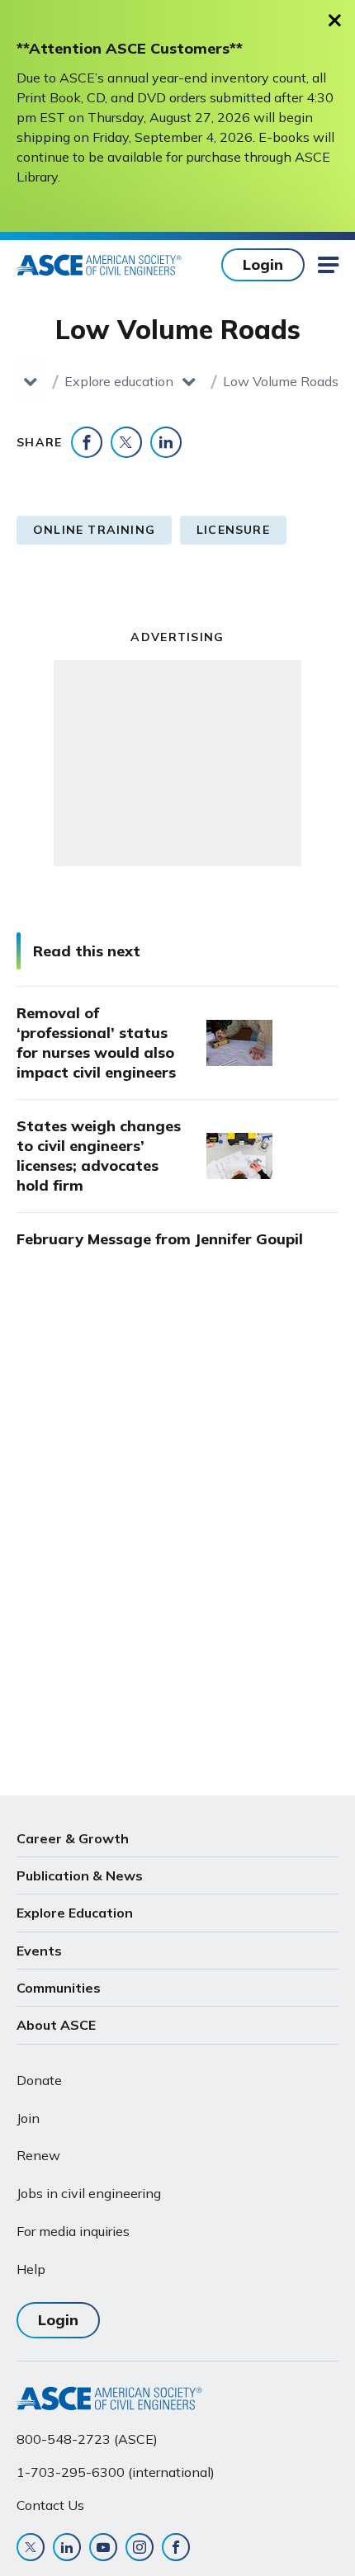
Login (263, 264)
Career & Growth (73, 1838)
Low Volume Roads (281, 381)
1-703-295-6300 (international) (116, 2472)
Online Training (94, 530)
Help (31, 2269)
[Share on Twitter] (126, 442)
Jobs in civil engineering (89, 2193)
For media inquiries (73, 2231)
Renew (38, 2155)
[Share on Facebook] (87, 442)
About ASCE (56, 2025)
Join (28, 2118)
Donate (39, 2080)
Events (39, 1951)
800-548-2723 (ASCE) (87, 2439)
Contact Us (50, 2505)
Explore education (119, 381)
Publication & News (80, 1875)
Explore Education (75, 1913)
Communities (59, 1988)
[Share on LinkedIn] (166, 442)
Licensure (233, 530)
